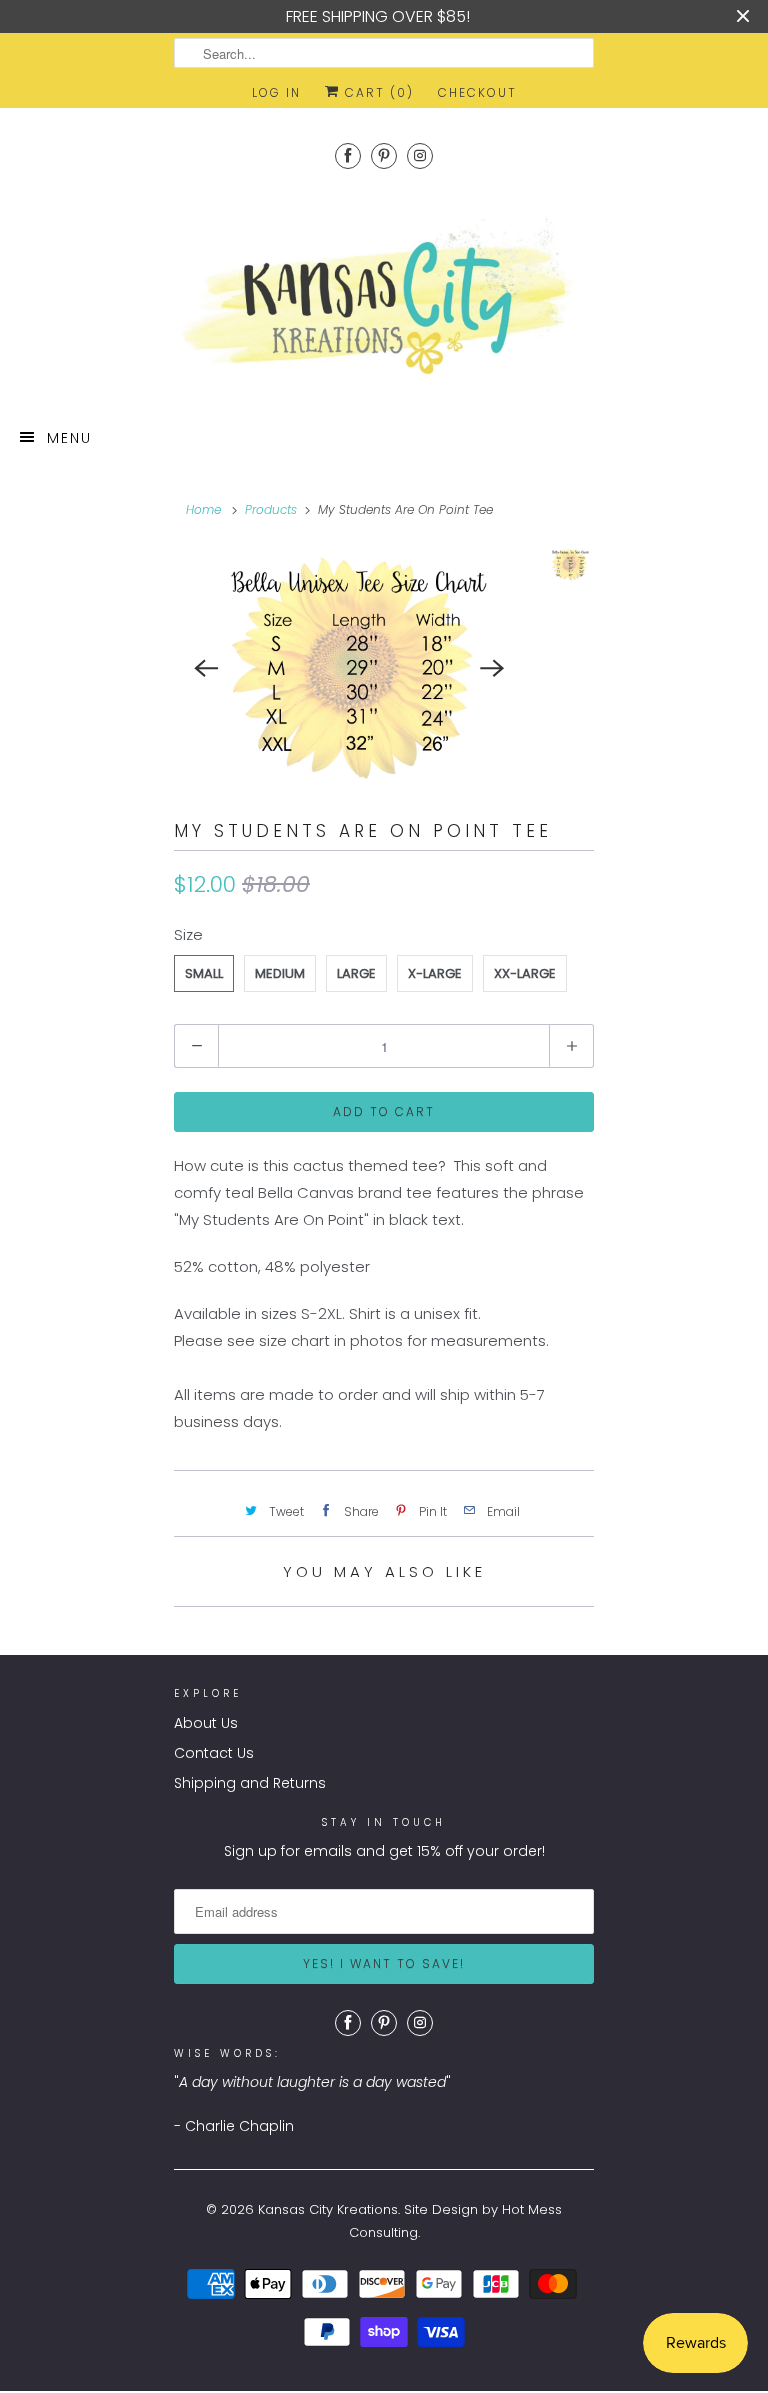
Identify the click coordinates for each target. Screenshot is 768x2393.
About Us (206, 1723)
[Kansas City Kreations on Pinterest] (384, 155)
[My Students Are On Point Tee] (349, 668)
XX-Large (525, 973)
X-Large (435, 973)
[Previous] (206, 668)
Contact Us (214, 1753)
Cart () (377, 92)
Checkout (477, 92)
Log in (276, 92)
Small (204, 973)
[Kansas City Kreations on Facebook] (348, 155)
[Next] (493, 668)
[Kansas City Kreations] (384, 298)
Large (356, 973)
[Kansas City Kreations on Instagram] (420, 155)
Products (271, 509)
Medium (280, 973)
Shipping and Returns (250, 1783)
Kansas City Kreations (328, 2209)
